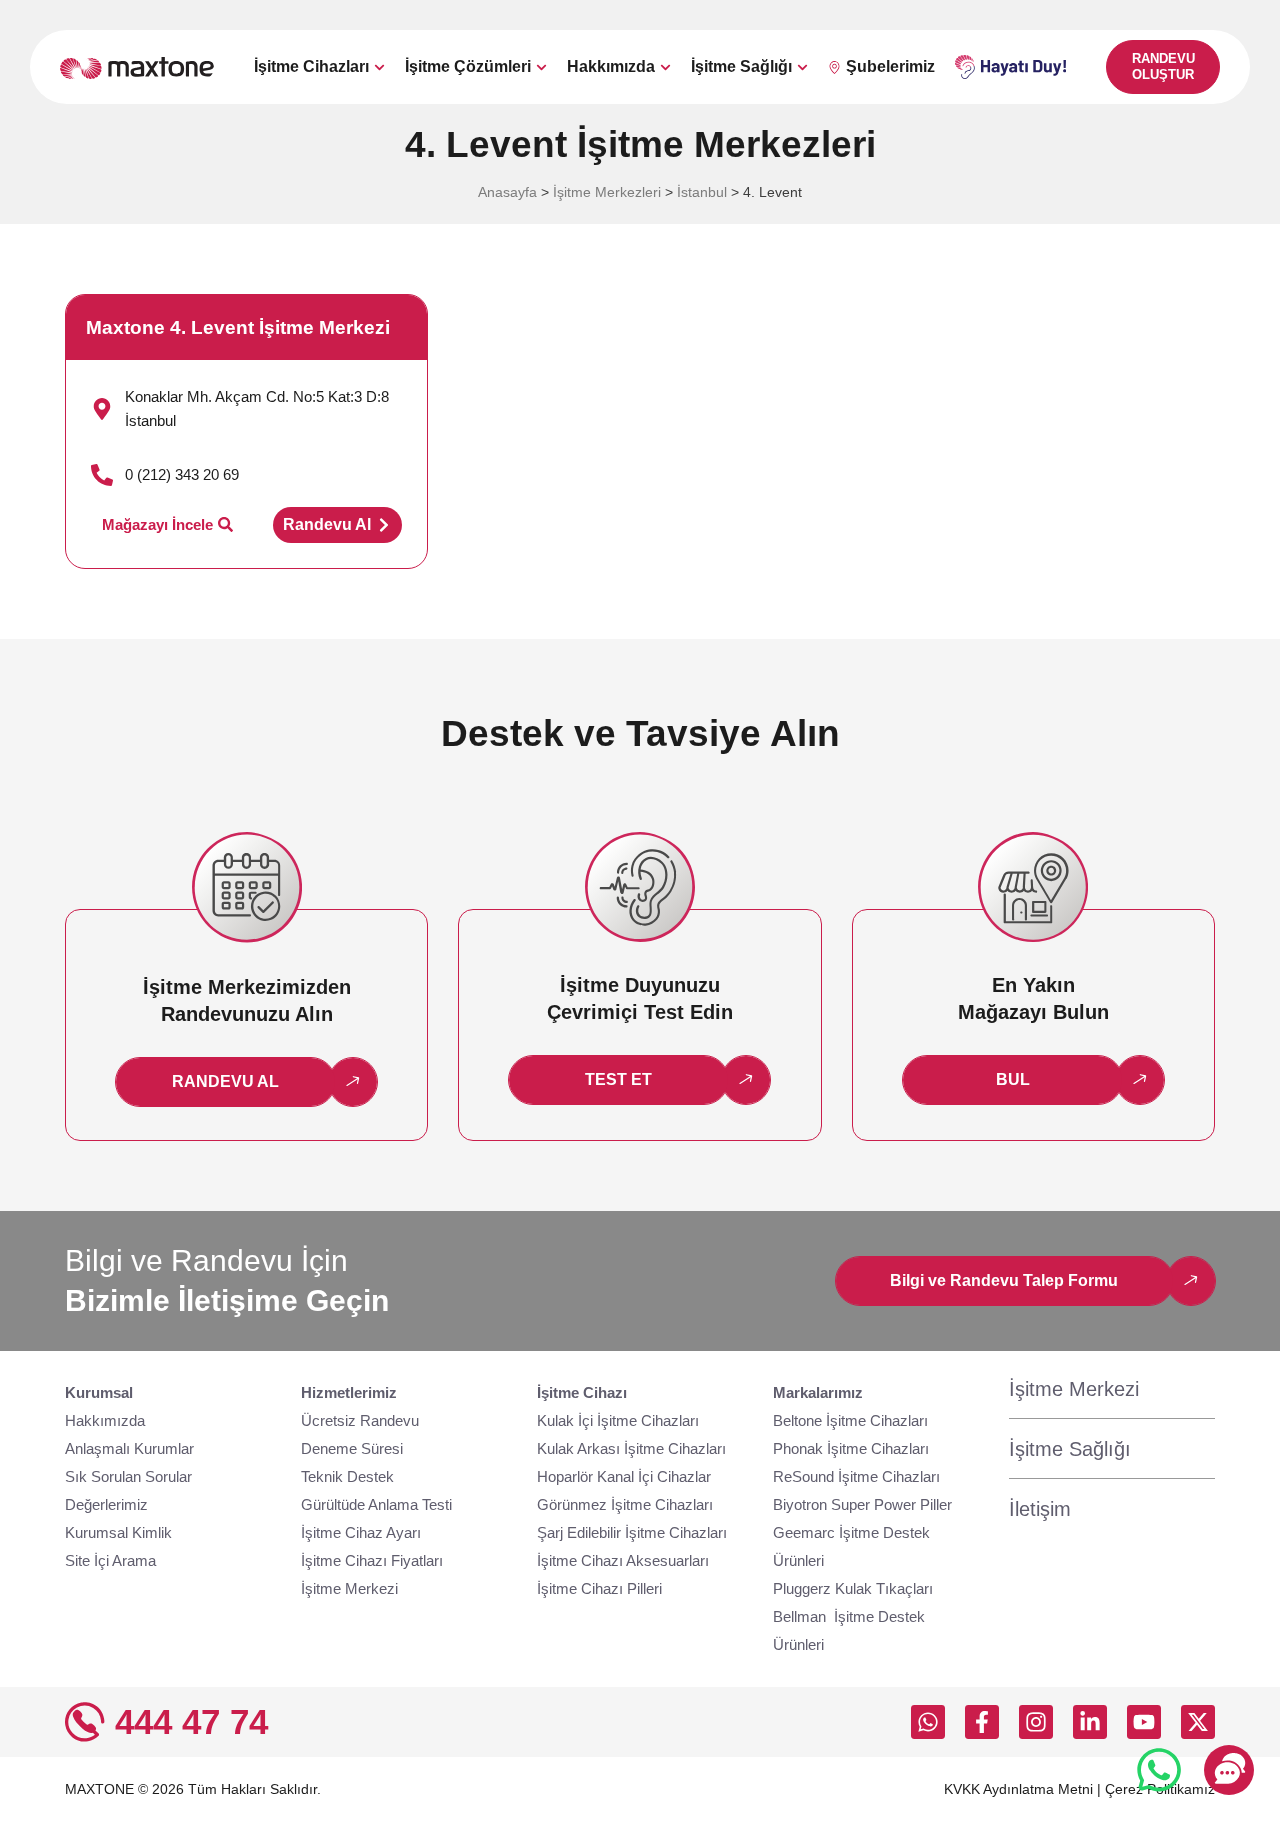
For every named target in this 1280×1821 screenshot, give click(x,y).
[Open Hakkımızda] (665, 67)
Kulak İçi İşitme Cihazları (618, 1420)
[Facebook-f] (982, 1722)
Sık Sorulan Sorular (128, 1476)
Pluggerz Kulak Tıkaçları (853, 1588)
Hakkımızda (105, 1420)
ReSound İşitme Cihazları (856, 1476)
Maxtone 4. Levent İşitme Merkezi (238, 327)
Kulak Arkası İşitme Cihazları (631, 1448)
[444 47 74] (85, 1722)
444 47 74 (191, 1721)
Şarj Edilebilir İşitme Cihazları (632, 1532)
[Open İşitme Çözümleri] (541, 67)
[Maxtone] (137, 67)
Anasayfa (507, 192)
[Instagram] (1036, 1722)
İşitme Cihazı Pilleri (599, 1588)
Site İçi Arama (110, 1560)
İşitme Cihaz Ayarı (361, 1532)
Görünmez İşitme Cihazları (625, 1504)
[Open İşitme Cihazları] (379, 67)
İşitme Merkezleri (607, 192)
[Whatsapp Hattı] (1159, 1770)
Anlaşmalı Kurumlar (129, 1448)
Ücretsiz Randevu (360, 1420)
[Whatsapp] (928, 1722)
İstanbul (702, 192)
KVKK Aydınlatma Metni (1018, 1789)
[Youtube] (1144, 1722)
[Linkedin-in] (1090, 1722)
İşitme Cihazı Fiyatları (372, 1560)
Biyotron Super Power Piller (862, 1504)
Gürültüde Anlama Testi (376, 1504)
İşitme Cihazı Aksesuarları (623, 1560)
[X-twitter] (1198, 1722)
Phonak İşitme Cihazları (851, 1448)
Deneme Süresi (352, 1448)
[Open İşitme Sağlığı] (802, 67)
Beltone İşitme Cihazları (850, 1420)
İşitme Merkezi (349, 1588)
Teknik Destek (347, 1476)
